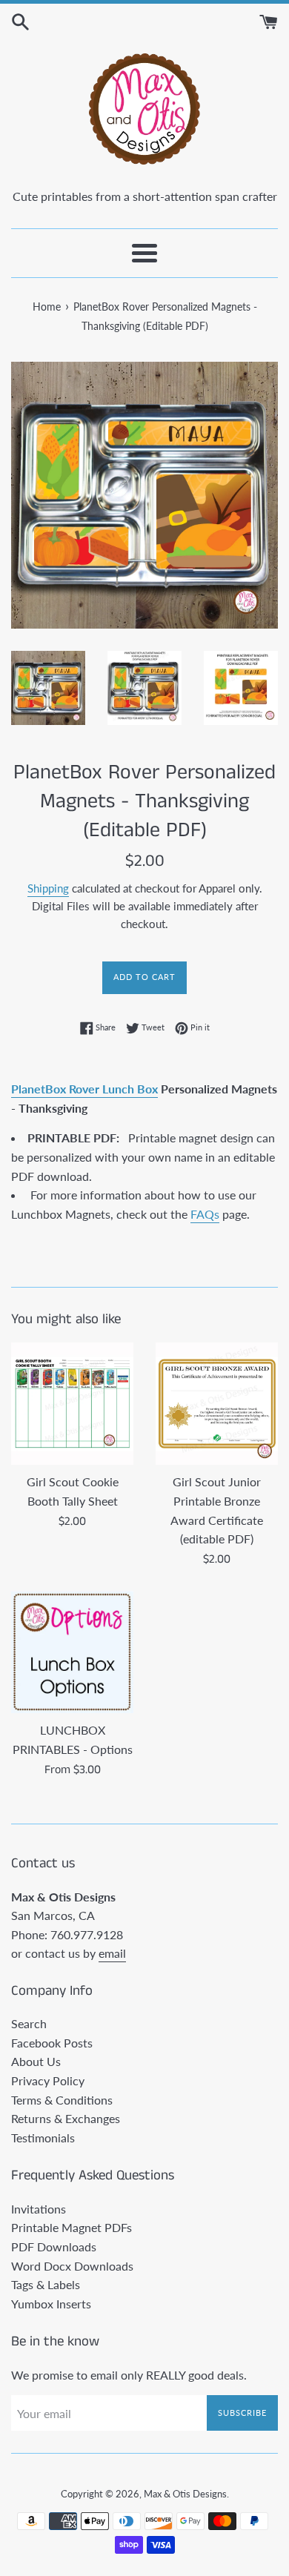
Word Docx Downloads (72, 2266)
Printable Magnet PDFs (72, 2227)
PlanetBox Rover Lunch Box (84, 1089)
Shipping (48, 888)
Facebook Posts (52, 2043)
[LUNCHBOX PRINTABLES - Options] (72, 1652)
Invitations (39, 2209)
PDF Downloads (54, 2246)
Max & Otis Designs (185, 2494)
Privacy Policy (48, 2080)
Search (29, 2023)
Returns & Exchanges (66, 2118)
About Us (36, 2061)
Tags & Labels (46, 2284)
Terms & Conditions (62, 2100)
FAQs (205, 1214)
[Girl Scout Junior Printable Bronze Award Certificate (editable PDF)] (217, 1404)
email (112, 1953)
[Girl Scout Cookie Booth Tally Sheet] (72, 1404)
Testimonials (43, 2138)
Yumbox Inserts (51, 2304)
